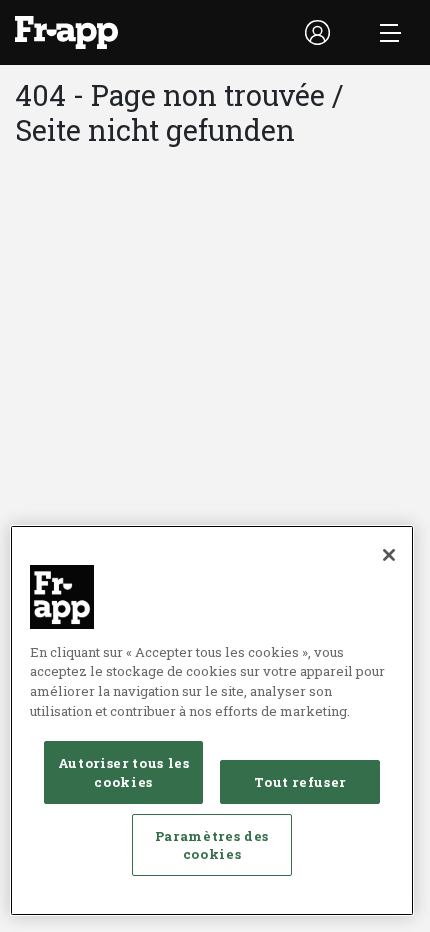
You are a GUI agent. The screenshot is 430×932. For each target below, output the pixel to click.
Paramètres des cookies (212, 845)
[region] (212, 720)
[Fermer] (389, 555)
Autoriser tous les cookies (124, 772)
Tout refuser (300, 782)
